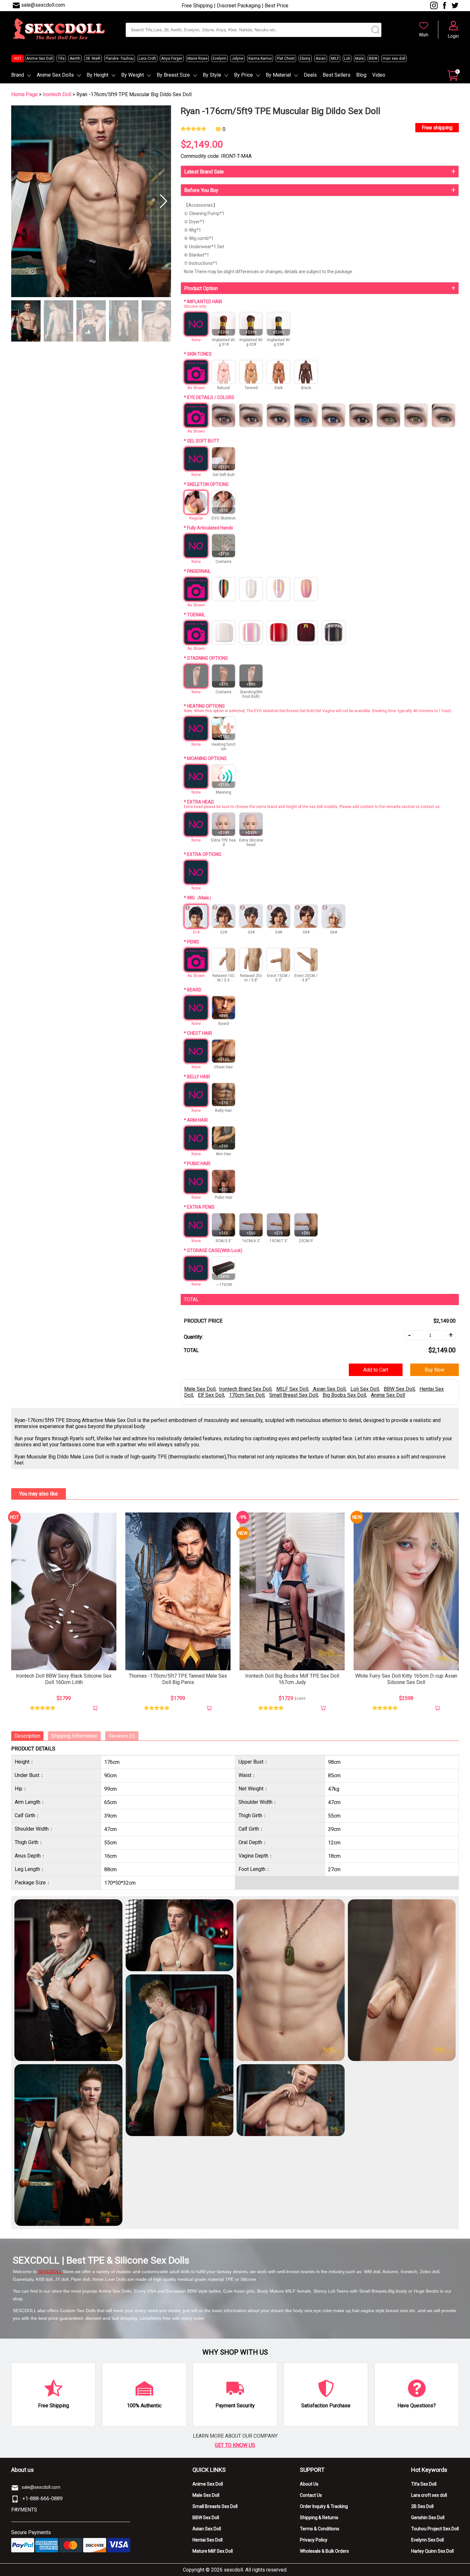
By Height (98, 75)
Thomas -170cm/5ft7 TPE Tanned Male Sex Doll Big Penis (178, 1679)
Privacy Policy (314, 2540)
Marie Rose (197, 58)
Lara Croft (147, 58)
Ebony (305, 58)
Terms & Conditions (320, 2529)
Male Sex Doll (200, 1389)
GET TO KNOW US (235, 2445)
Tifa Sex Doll (424, 2484)
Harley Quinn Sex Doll (432, 2551)
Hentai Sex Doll (208, 2540)
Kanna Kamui (260, 58)
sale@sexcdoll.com (43, 5)
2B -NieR (93, 58)
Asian (321, 58)
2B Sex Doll (422, 2506)
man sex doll (394, 58)
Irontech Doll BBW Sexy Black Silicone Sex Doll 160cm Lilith (64, 1679)
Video (379, 75)
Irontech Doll (58, 94)
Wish (424, 35)
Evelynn (219, 58)
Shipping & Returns (319, 2518)
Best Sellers (337, 75)
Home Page (24, 94)
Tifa (61, 58)
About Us (309, 2484)
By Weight (133, 75)
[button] (164, 201)
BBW (373, 58)
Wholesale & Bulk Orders (324, 2551)
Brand (18, 75)
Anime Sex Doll (39, 58)
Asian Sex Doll (207, 2529)
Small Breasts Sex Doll (215, 2506)
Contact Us (311, 2495)
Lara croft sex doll (429, 2495)
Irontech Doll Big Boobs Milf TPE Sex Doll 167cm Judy (292, 1679)
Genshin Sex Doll (428, 2518)
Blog (361, 75)
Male (360, 58)
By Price (243, 75)
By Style (212, 75)
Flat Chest (286, 58)
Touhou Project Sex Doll (435, 2529)
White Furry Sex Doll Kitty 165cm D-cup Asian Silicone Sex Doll (406, 1679)
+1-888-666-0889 (43, 2499)
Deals (310, 75)
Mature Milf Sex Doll (213, 2551)
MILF (335, 58)
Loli (347, 58)
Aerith (75, 58)
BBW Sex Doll (206, 2518)
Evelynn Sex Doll (427, 2540)
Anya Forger (172, 58)
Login (453, 36)
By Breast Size (173, 75)
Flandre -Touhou (120, 58)
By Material (278, 75)
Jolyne (237, 58)
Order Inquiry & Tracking (324, 2506)
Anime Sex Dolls (55, 75)
